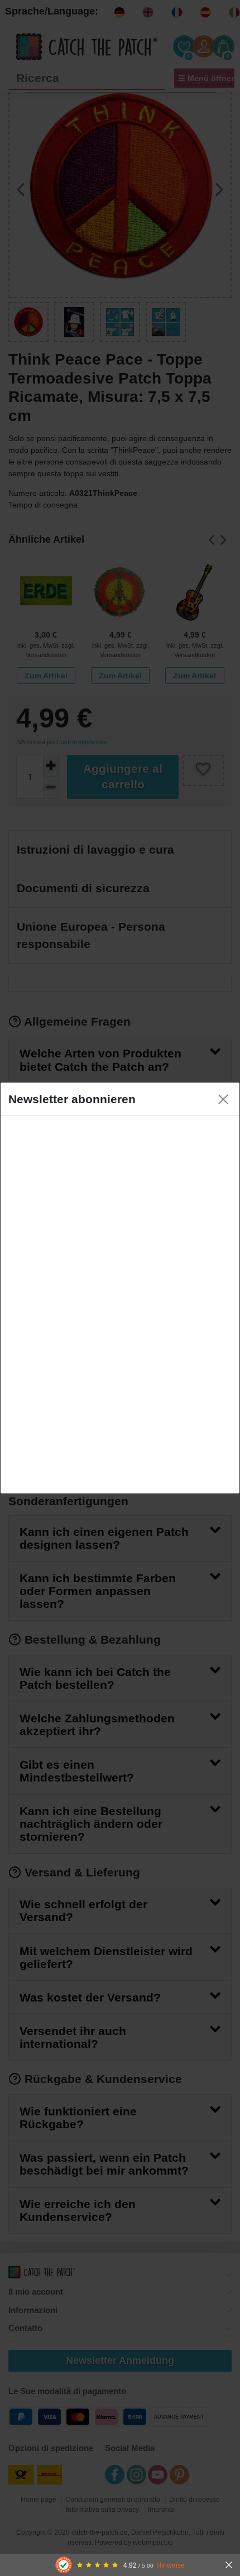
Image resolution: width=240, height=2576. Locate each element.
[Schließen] (229, 2565)
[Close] (223, 1099)
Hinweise (171, 2565)
